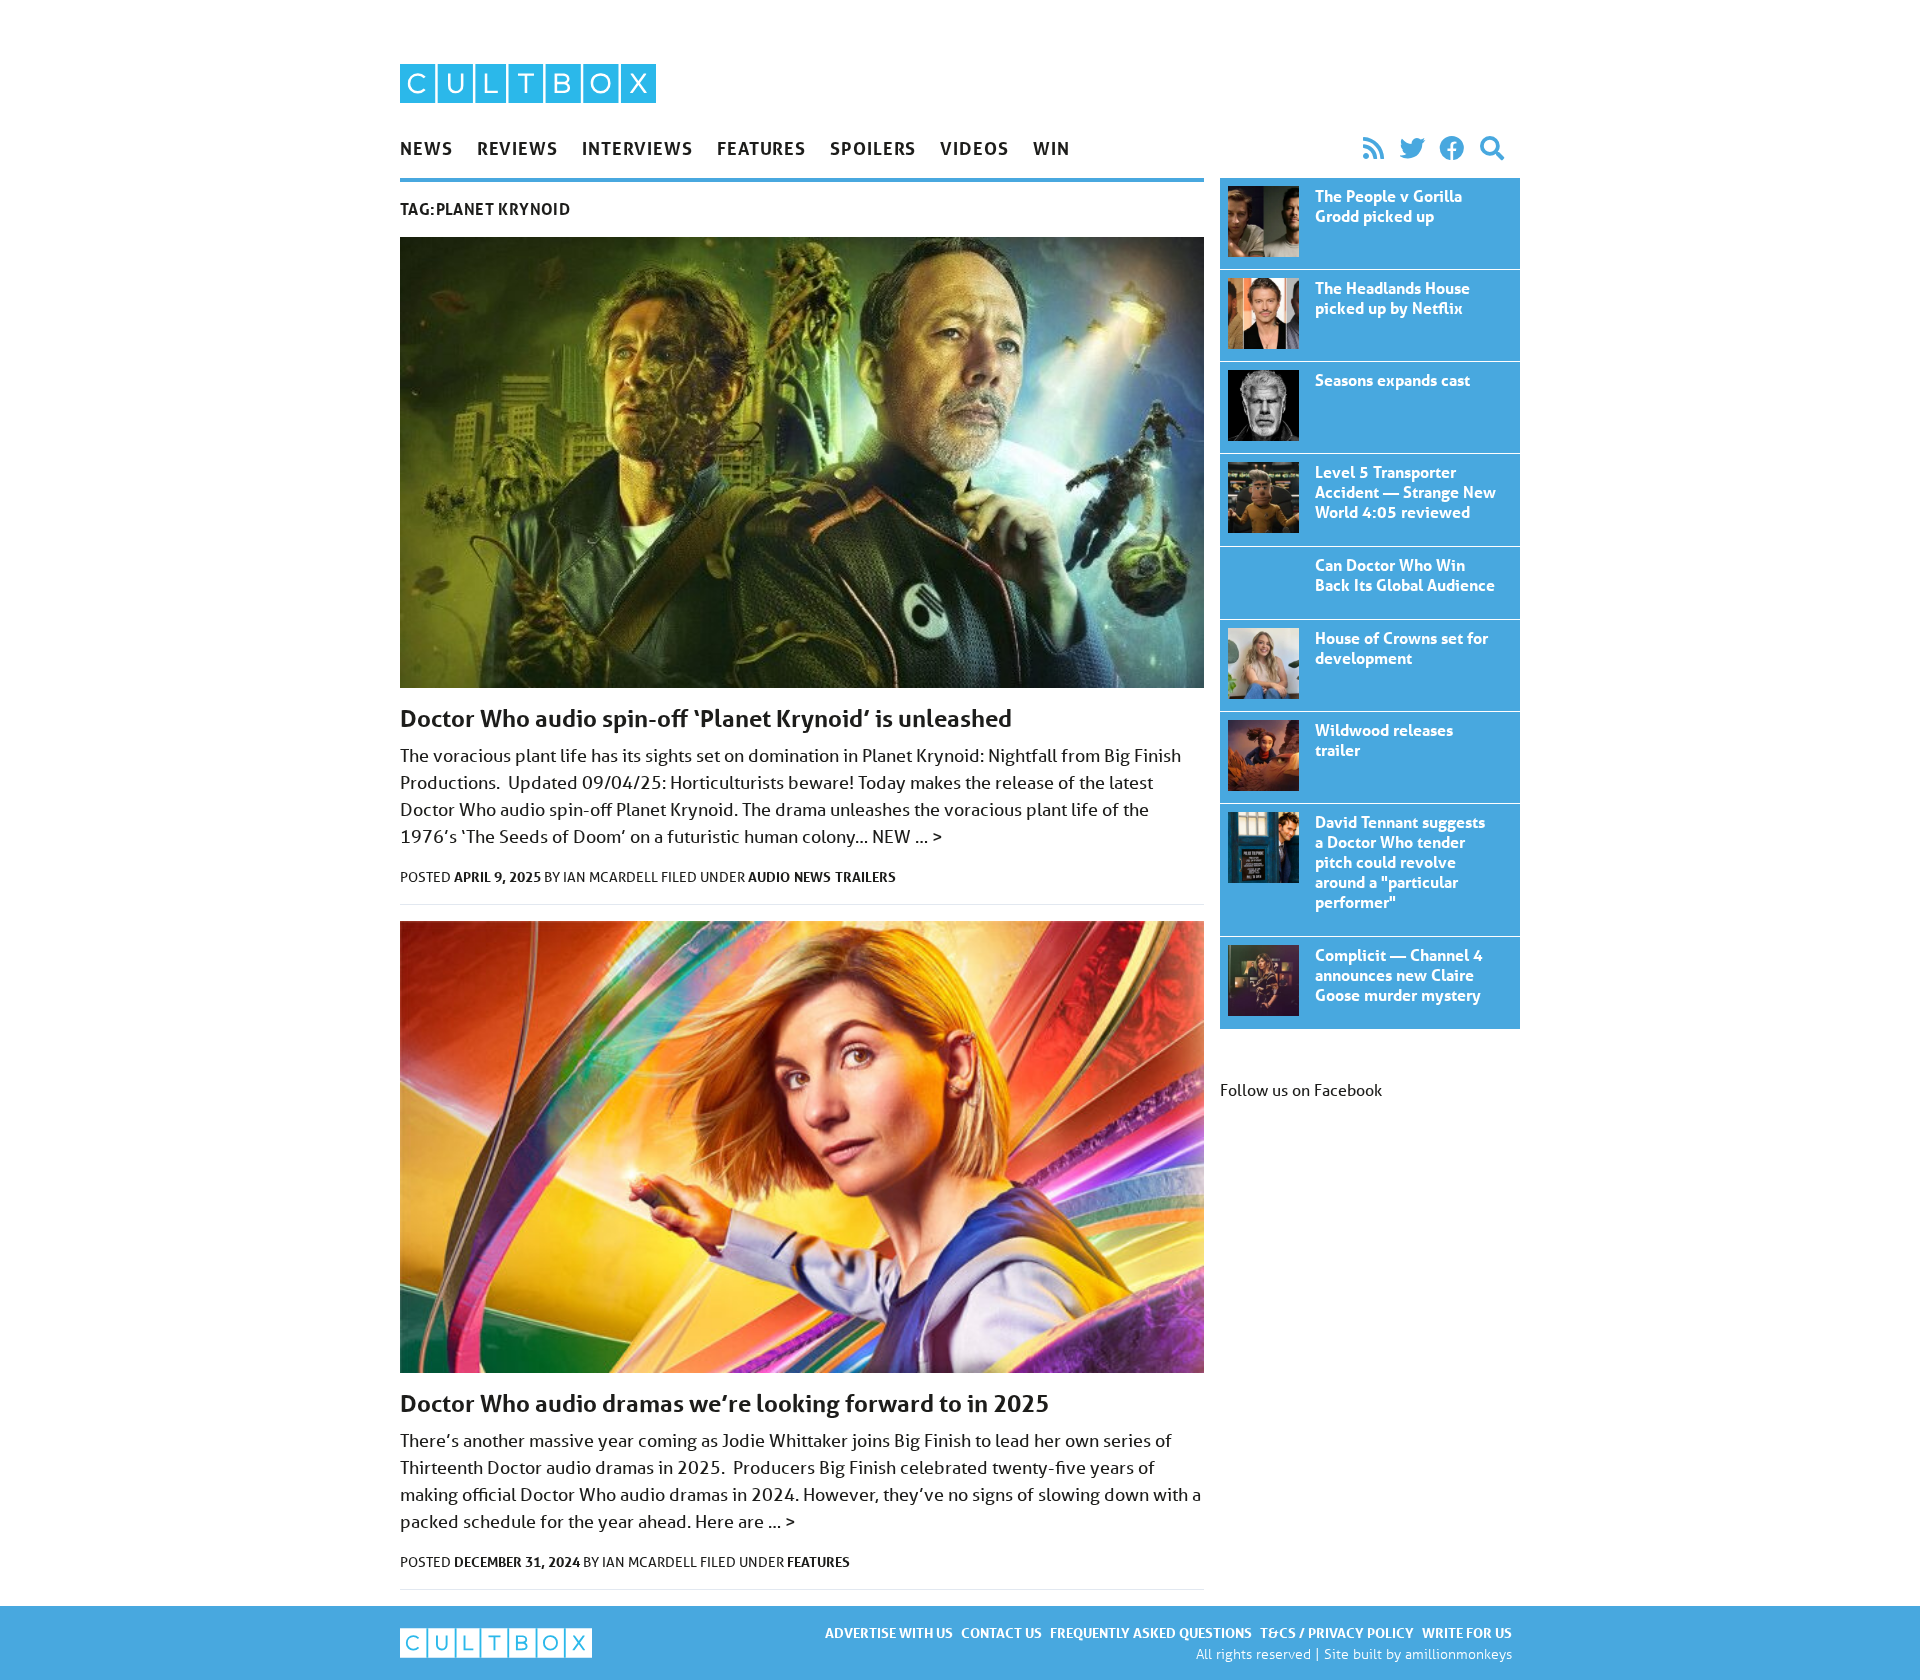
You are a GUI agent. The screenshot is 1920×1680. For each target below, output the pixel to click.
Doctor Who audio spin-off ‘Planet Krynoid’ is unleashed (706, 718)
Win (1051, 148)
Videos (974, 148)
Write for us (1467, 1632)
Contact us (1001, 1632)
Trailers (865, 876)
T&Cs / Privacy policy (1337, 1632)
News (426, 148)
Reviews (517, 148)
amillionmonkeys (1458, 1653)
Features (761, 148)
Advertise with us (889, 1632)
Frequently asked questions (1151, 1632)
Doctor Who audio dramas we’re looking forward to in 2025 (724, 1403)
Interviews (637, 148)
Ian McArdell (612, 877)
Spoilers (873, 148)
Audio (769, 876)
